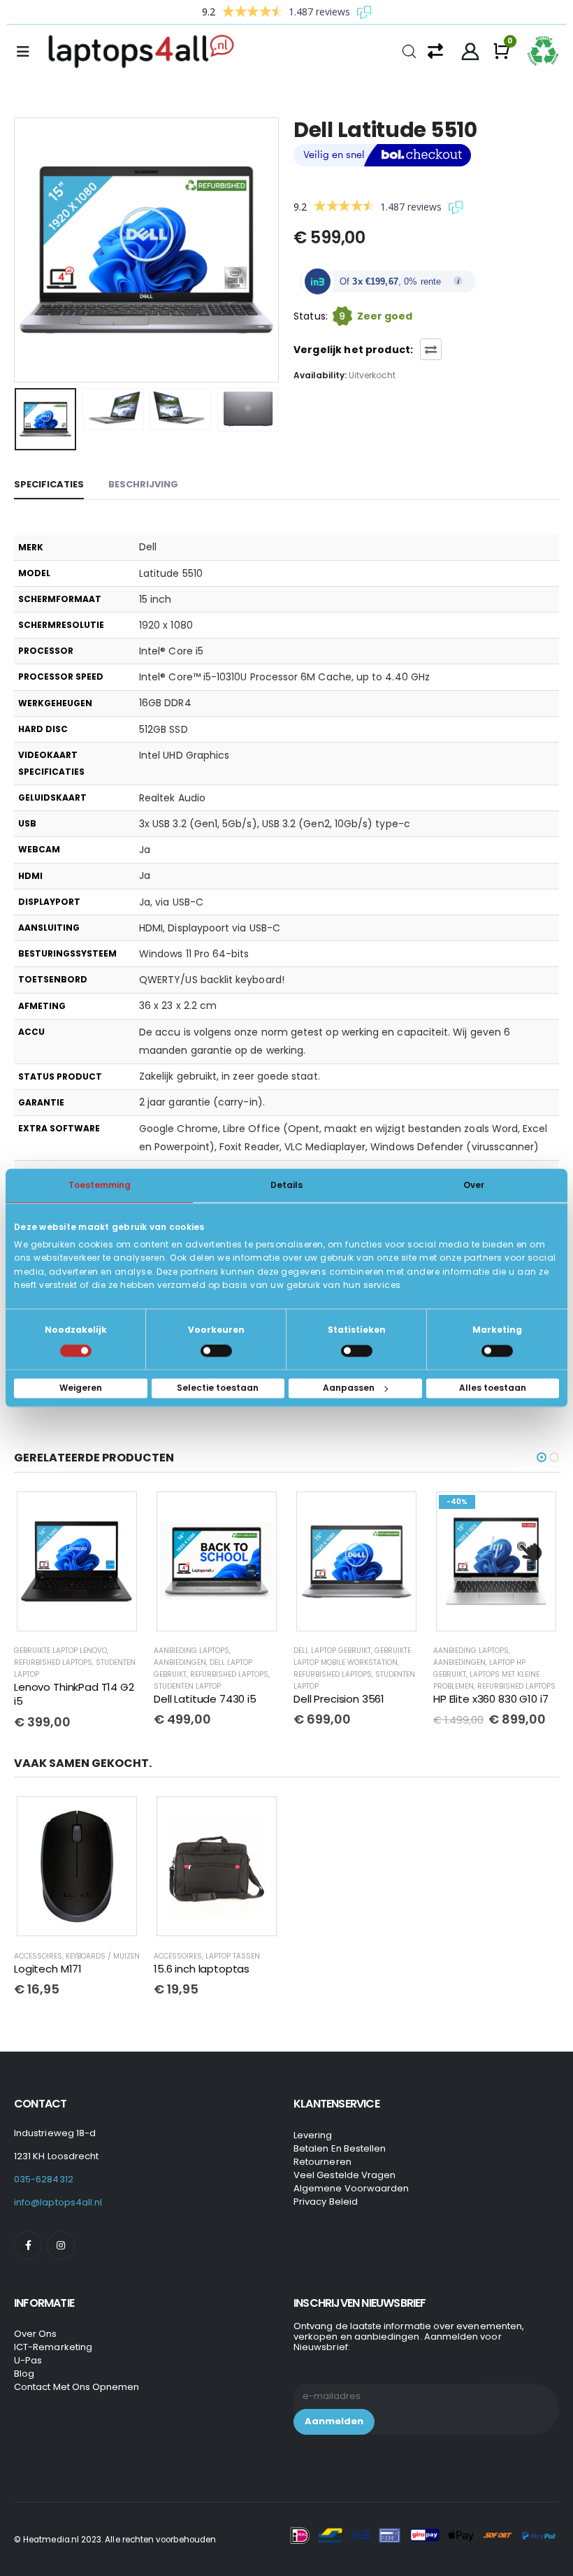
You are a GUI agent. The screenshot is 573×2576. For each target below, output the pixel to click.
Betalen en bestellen (340, 2146)
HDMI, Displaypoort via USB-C (210, 928)
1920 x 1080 (166, 625)
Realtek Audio (172, 798)
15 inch (155, 599)
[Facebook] (28, 2243)
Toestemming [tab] (100, 1185)
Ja (145, 850)
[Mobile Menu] (27, 52)
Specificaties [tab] (49, 484)
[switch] (216, 1351)
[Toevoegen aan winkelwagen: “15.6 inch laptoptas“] (256, 1815)
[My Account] (471, 52)
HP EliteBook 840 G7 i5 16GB (489, 1682)
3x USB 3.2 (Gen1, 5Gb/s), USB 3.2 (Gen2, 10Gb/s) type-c (275, 824)
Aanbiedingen (40, 1662)
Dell (148, 547)
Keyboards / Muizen (103, 1953)
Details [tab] (286, 1185)
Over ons (36, 2332)
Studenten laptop (48, 1686)
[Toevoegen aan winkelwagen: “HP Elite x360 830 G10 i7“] (396, 1512)
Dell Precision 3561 (199, 1699)
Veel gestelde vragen (344, 2173)
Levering (313, 2133)
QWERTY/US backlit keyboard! (212, 980)
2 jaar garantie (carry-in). (202, 1102)
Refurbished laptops (89, 1674)
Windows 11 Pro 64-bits (194, 954)
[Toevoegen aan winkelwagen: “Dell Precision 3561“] (256, 1512)
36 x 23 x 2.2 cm (178, 1006)
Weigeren (81, 1388)
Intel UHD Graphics (184, 755)
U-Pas (28, 2358)
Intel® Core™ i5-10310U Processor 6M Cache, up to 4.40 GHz (284, 677)
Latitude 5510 (171, 573)
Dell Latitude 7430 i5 (65, 1699)
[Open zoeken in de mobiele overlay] (409, 50)
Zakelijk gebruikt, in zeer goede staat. (230, 1076)
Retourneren (322, 2160)
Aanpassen (349, 1388)
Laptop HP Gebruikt (469, 1651)
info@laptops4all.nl (58, 2200)
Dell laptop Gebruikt (193, 1651)
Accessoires (38, 1953)
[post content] (77, 1562)
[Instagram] (61, 2243)
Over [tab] (474, 1185)
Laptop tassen (233, 1953)
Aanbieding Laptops (52, 1651)
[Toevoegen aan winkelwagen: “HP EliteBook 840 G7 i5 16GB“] (536, 1512)
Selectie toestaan (218, 1388)
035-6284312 (44, 2177)
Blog (24, 2371)
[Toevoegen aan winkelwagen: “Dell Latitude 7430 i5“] (117, 1512)
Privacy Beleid (326, 2199)
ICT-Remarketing (53, 2345)
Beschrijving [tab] (143, 484)
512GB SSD (164, 729)
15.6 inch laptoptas (202, 1966)
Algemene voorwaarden (351, 2186)
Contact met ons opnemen (77, 2385)
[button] (31, 250)
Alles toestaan (493, 1388)
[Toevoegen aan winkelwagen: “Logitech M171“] (117, 1815)
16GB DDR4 (165, 703)
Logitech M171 (48, 1966)
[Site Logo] (145, 52)
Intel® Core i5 (171, 651)
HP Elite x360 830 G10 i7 (351, 1699)
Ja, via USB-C (171, 902)
